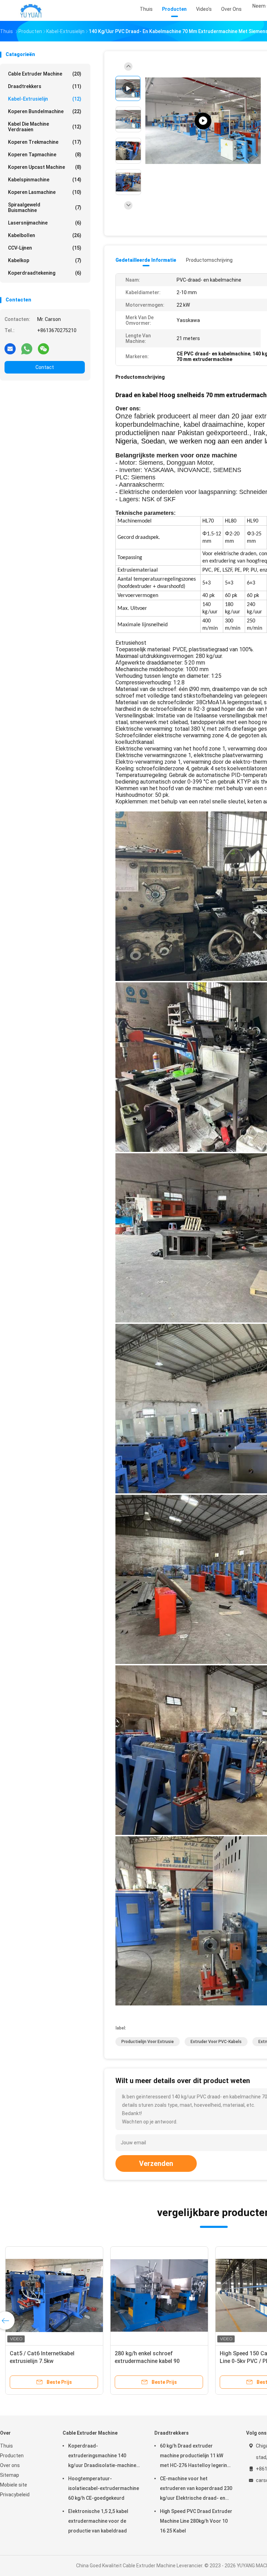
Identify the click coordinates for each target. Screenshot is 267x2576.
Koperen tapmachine (45, 155)
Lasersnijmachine (45, 223)
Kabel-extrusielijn (45, 99)
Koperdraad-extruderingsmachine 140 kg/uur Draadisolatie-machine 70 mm (102, 2457)
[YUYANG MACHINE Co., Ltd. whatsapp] (27, 348)
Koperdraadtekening (45, 273)
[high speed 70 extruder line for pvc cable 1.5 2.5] (203, 121)
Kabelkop (45, 260)
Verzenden (156, 2163)
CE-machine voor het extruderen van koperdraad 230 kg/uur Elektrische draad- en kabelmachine (196, 2489)
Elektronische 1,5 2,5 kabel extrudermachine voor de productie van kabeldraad (98, 2521)
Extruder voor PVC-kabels (216, 2042)
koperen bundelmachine (45, 111)
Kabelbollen (45, 235)
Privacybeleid (15, 2495)
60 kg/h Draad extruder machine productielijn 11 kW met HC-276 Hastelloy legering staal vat (195, 2457)
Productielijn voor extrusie (148, 2042)
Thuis (6, 2446)
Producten (12, 2456)
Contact (45, 367)
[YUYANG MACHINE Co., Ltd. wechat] (43, 348)
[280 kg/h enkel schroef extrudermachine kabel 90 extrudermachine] (159, 2295)
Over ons (10, 2465)
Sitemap (10, 2475)
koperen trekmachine (45, 142)
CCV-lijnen (45, 248)
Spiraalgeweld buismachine (45, 207)
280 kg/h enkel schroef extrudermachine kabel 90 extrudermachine (147, 2361)
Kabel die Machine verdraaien (45, 127)
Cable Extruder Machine (45, 74)
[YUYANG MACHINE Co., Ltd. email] (10, 348)
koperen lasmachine (45, 192)
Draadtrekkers (45, 86)
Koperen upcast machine (45, 167)
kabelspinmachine (45, 180)
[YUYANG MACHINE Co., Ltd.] (31, 10)
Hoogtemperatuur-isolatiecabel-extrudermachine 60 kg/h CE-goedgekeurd (104, 2488)
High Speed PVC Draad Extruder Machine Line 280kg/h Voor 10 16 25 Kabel (196, 2521)
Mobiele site (14, 2485)
